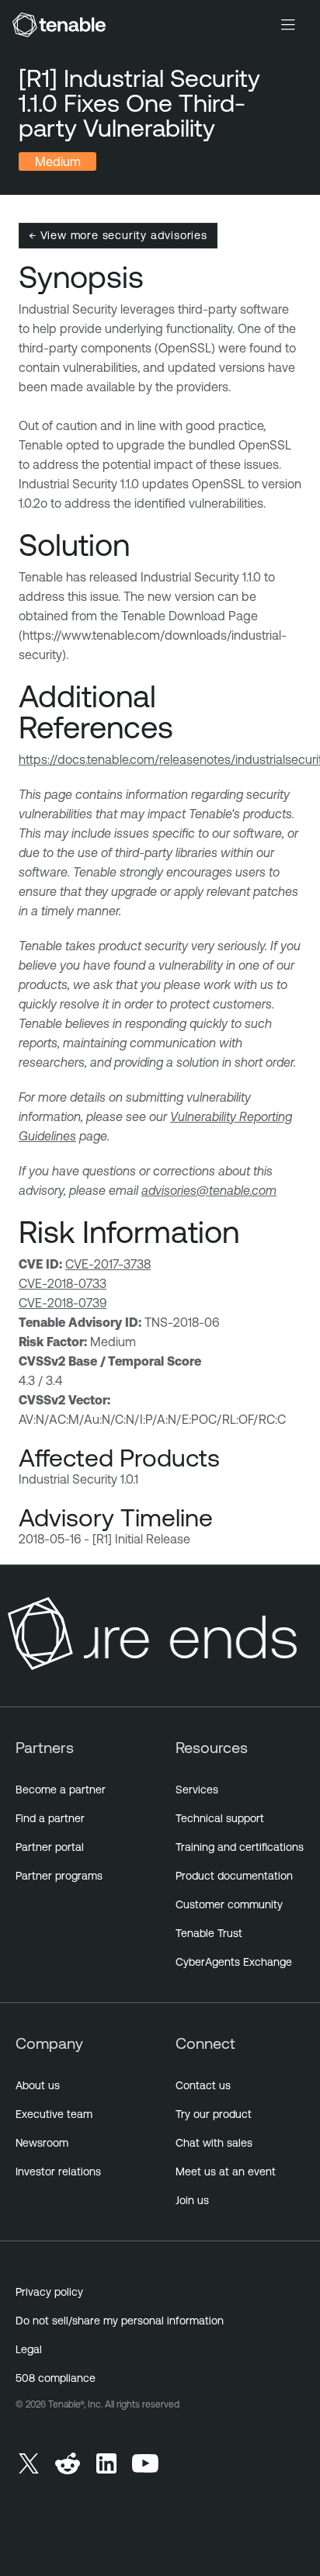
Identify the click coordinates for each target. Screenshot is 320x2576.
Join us (192, 2200)
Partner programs (59, 1876)
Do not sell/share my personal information (120, 2321)
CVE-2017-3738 (108, 1264)
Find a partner (50, 1818)
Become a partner (61, 1790)
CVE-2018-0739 (63, 1303)
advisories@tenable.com (209, 1190)
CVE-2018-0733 (63, 1283)
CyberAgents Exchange (234, 1962)
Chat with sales (214, 2143)
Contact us (203, 2085)
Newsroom (42, 2143)
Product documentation (234, 1876)
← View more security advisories (118, 235)
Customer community (229, 1904)
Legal (29, 2349)
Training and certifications (240, 1847)
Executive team (54, 2114)
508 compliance (56, 2378)
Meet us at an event (226, 2172)
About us (38, 2085)
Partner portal (50, 1847)
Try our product (214, 2114)
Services (197, 1790)
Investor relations (58, 2172)
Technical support (220, 1818)
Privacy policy (49, 2292)
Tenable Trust (209, 1933)
